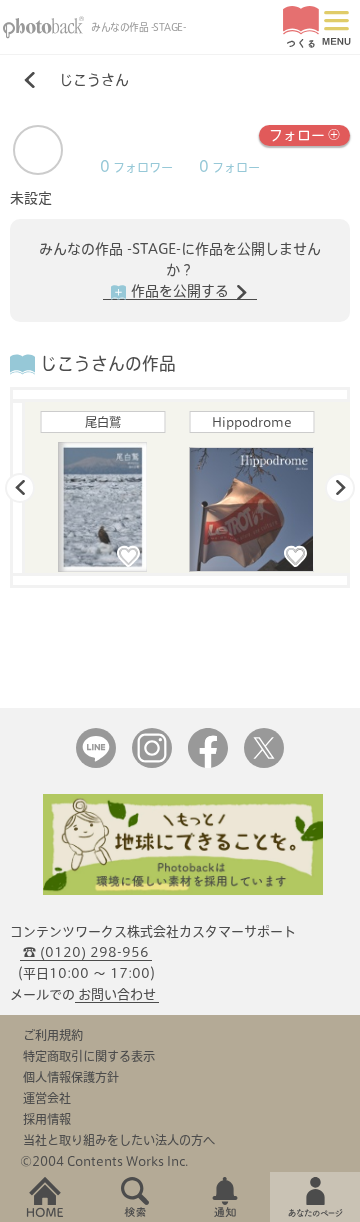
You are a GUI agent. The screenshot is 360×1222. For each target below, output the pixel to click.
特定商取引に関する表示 (89, 1056)
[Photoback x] (264, 763)
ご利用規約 (53, 1035)
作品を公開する (180, 291)
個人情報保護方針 (71, 1077)
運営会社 (47, 1098)
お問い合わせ (117, 994)
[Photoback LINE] (96, 763)
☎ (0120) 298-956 (86, 952)
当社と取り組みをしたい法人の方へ (119, 1140)
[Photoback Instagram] (152, 763)
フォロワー (136, 167)
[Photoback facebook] (208, 763)
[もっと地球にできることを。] (183, 890)
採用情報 (47, 1119)
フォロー (297, 135)
